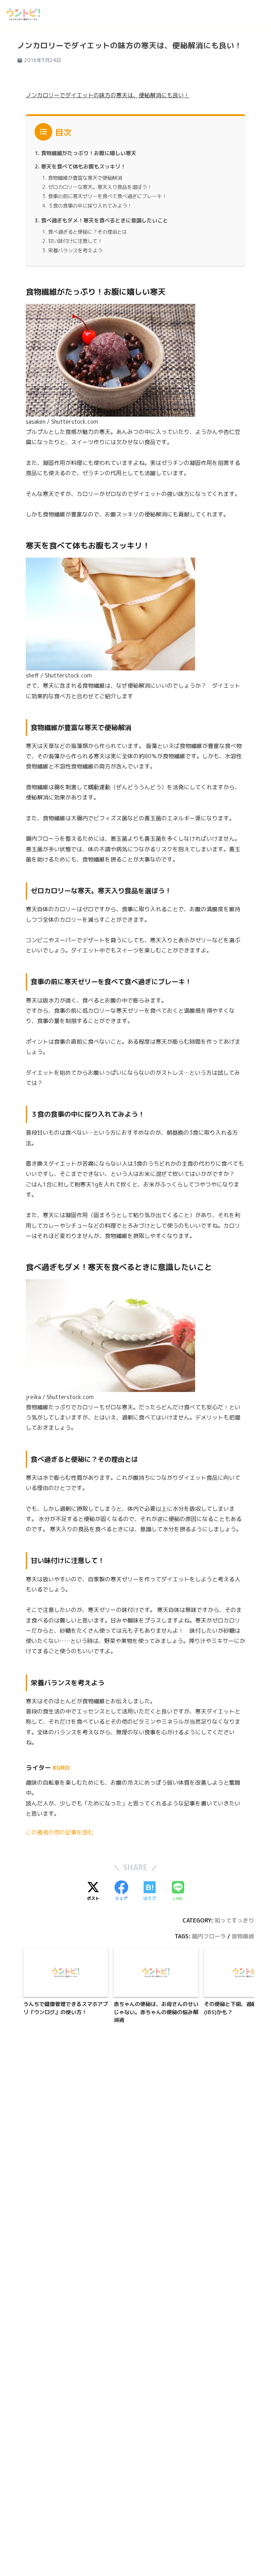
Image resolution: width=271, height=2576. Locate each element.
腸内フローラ (209, 1936)
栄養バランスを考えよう (75, 250)
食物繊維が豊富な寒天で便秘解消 (85, 178)
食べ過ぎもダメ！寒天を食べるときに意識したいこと (104, 220)
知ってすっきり (234, 1920)
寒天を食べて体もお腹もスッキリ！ (83, 167)
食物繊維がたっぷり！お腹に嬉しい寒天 (89, 153)
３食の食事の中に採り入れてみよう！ (90, 206)
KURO (61, 1768)
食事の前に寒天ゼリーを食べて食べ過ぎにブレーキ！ (107, 196)
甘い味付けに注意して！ (75, 241)
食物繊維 (243, 1936)
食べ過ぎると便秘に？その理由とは (88, 232)
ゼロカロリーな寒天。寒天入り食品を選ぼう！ (100, 187)
